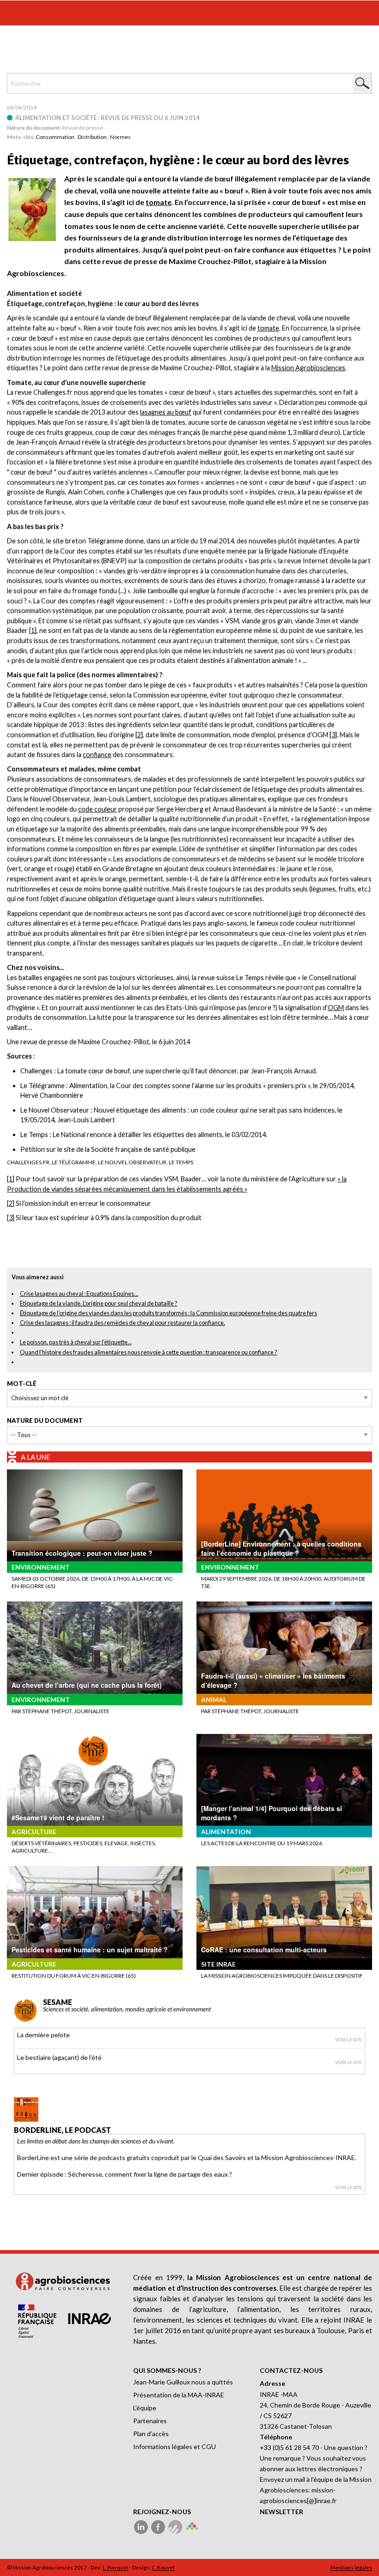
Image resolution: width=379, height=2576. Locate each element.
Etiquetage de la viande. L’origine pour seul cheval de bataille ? (99, 1303)
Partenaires (150, 2421)
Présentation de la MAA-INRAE (179, 2395)
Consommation (55, 137)
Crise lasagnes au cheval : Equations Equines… (79, 1294)
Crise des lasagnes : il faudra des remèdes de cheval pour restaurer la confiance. (122, 1323)
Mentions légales (351, 2567)
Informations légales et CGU (174, 2447)
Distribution (92, 137)
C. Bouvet (163, 2567)
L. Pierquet (116, 2567)
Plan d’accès (151, 2434)
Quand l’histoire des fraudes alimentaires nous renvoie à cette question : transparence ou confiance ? (149, 1352)
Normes (120, 137)
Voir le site (348, 2040)
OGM (336, 1008)
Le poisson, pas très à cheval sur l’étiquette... (76, 1342)
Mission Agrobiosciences (308, 368)
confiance (97, 755)
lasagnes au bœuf (166, 412)
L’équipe (145, 2408)
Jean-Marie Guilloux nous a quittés (183, 2382)
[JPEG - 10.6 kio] (32, 208)
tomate (159, 202)
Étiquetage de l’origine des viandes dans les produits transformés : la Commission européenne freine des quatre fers (168, 1313)
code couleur (98, 809)
